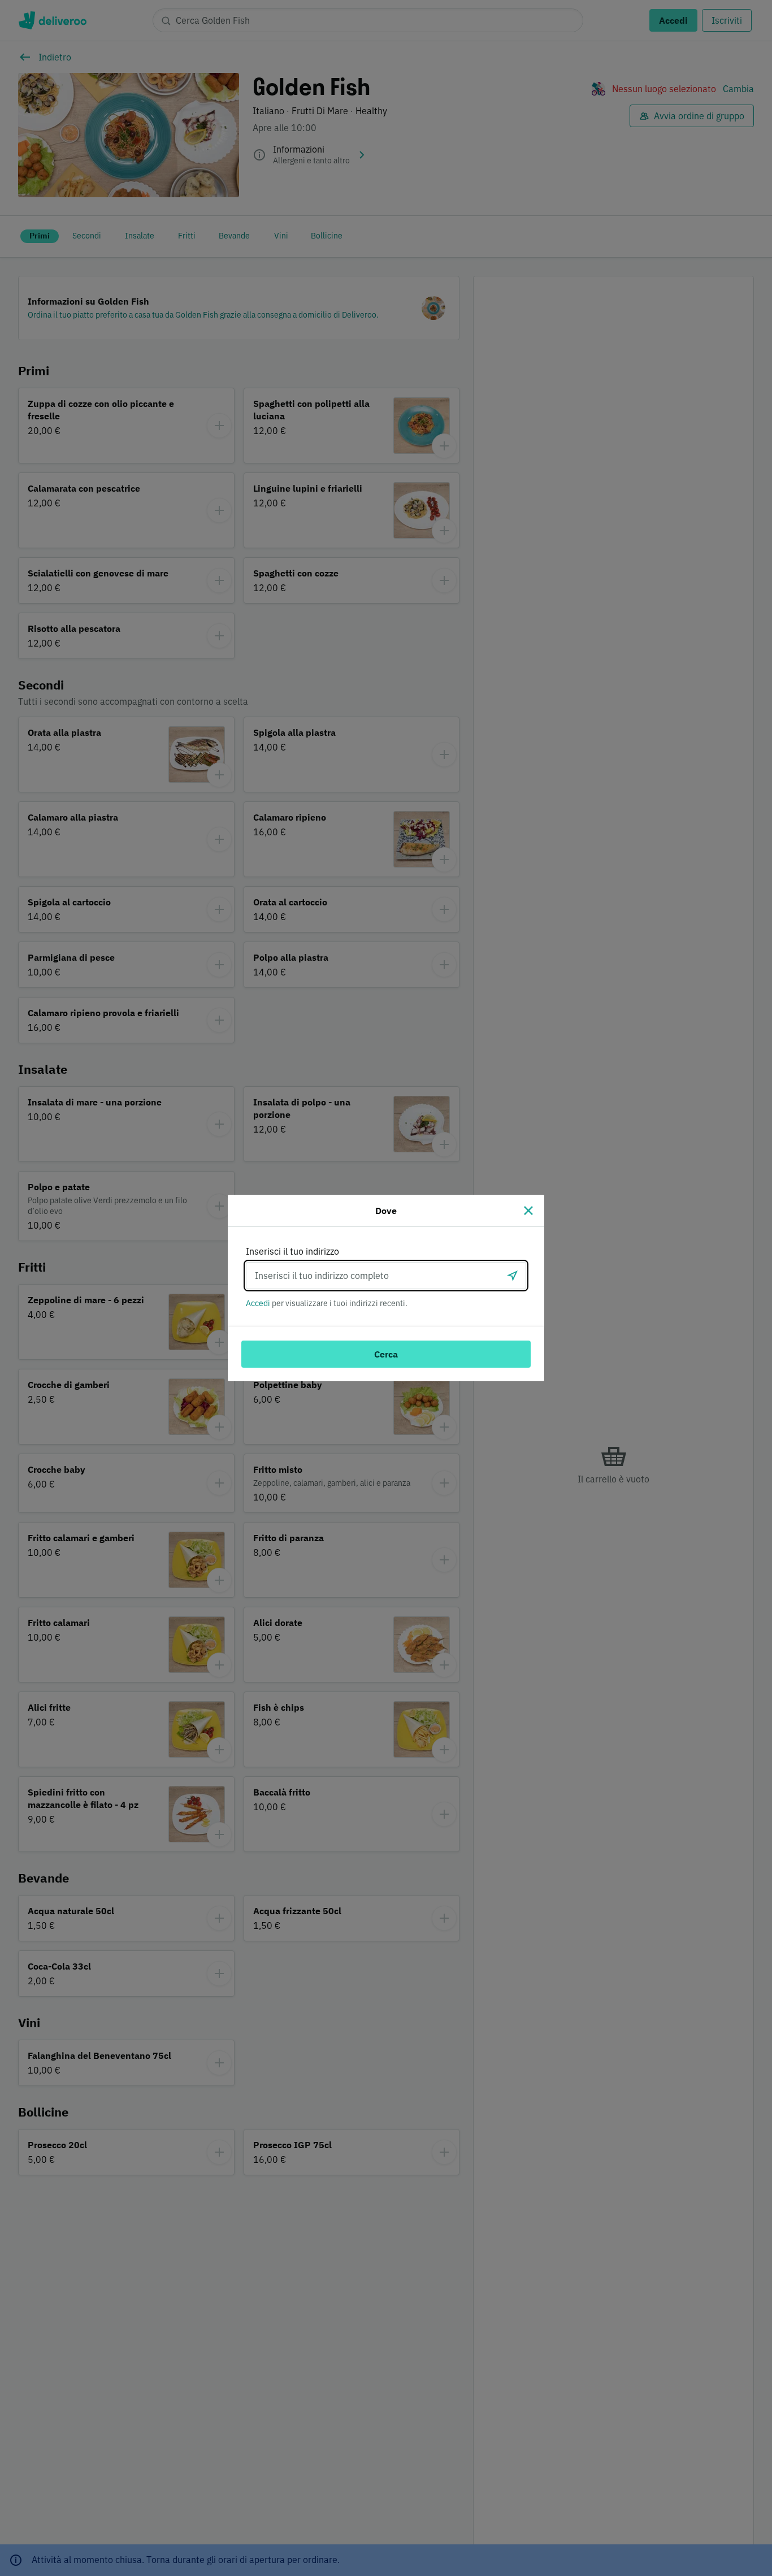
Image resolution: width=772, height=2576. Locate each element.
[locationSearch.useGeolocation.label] (513, 1276)
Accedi (258, 1303)
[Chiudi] (528, 1211)
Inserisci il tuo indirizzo (292, 1251)
